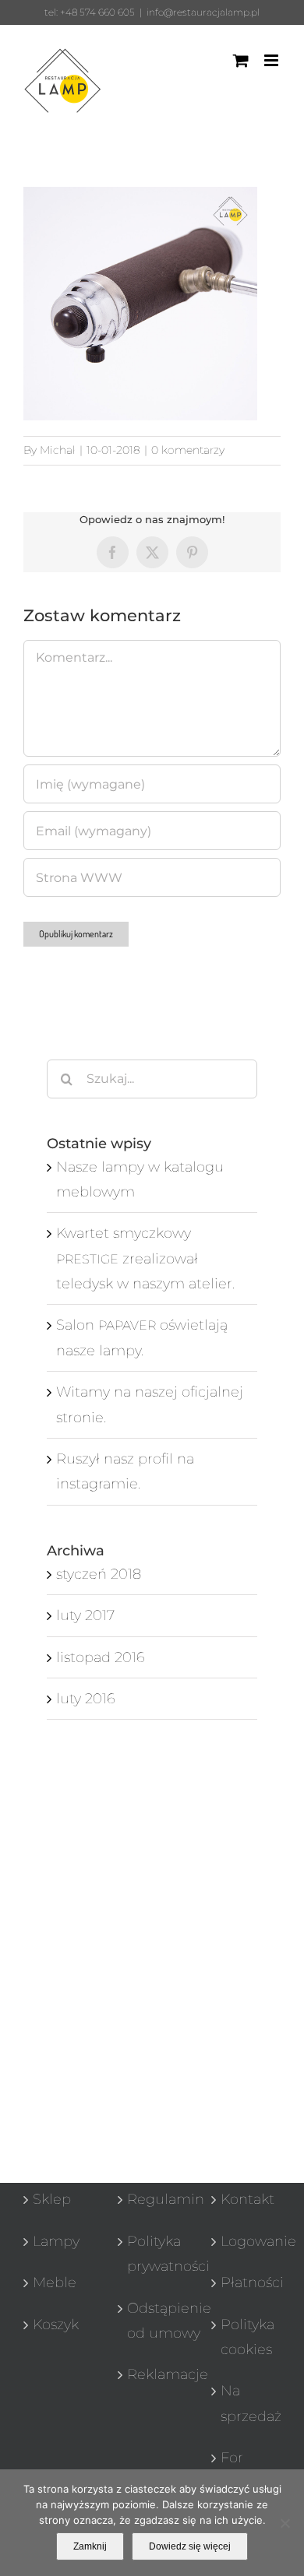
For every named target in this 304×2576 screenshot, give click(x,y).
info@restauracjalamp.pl (203, 12)
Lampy (56, 2241)
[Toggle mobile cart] (241, 60)
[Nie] (285, 2523)
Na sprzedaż (247, 2403)
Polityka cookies (247, 2337)
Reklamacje (153, 2374)
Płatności (247, 2283)
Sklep (52, 2199)
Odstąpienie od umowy (153, 2321)
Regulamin (153, 2199)
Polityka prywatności (153, 2254)
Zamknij (90, 2546)
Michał (58, 450)
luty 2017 (85, 1615)
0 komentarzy (188, 450)
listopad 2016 (101, 1657)
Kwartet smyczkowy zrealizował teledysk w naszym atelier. (145, 1258)
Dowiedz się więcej (190, 2546)
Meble (55, 2283)
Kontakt (247, 2199)
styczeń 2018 (99, 1574)
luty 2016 (86, 1699)
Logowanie (247, 2241)
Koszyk (56, 2325)
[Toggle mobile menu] (272, 60)
